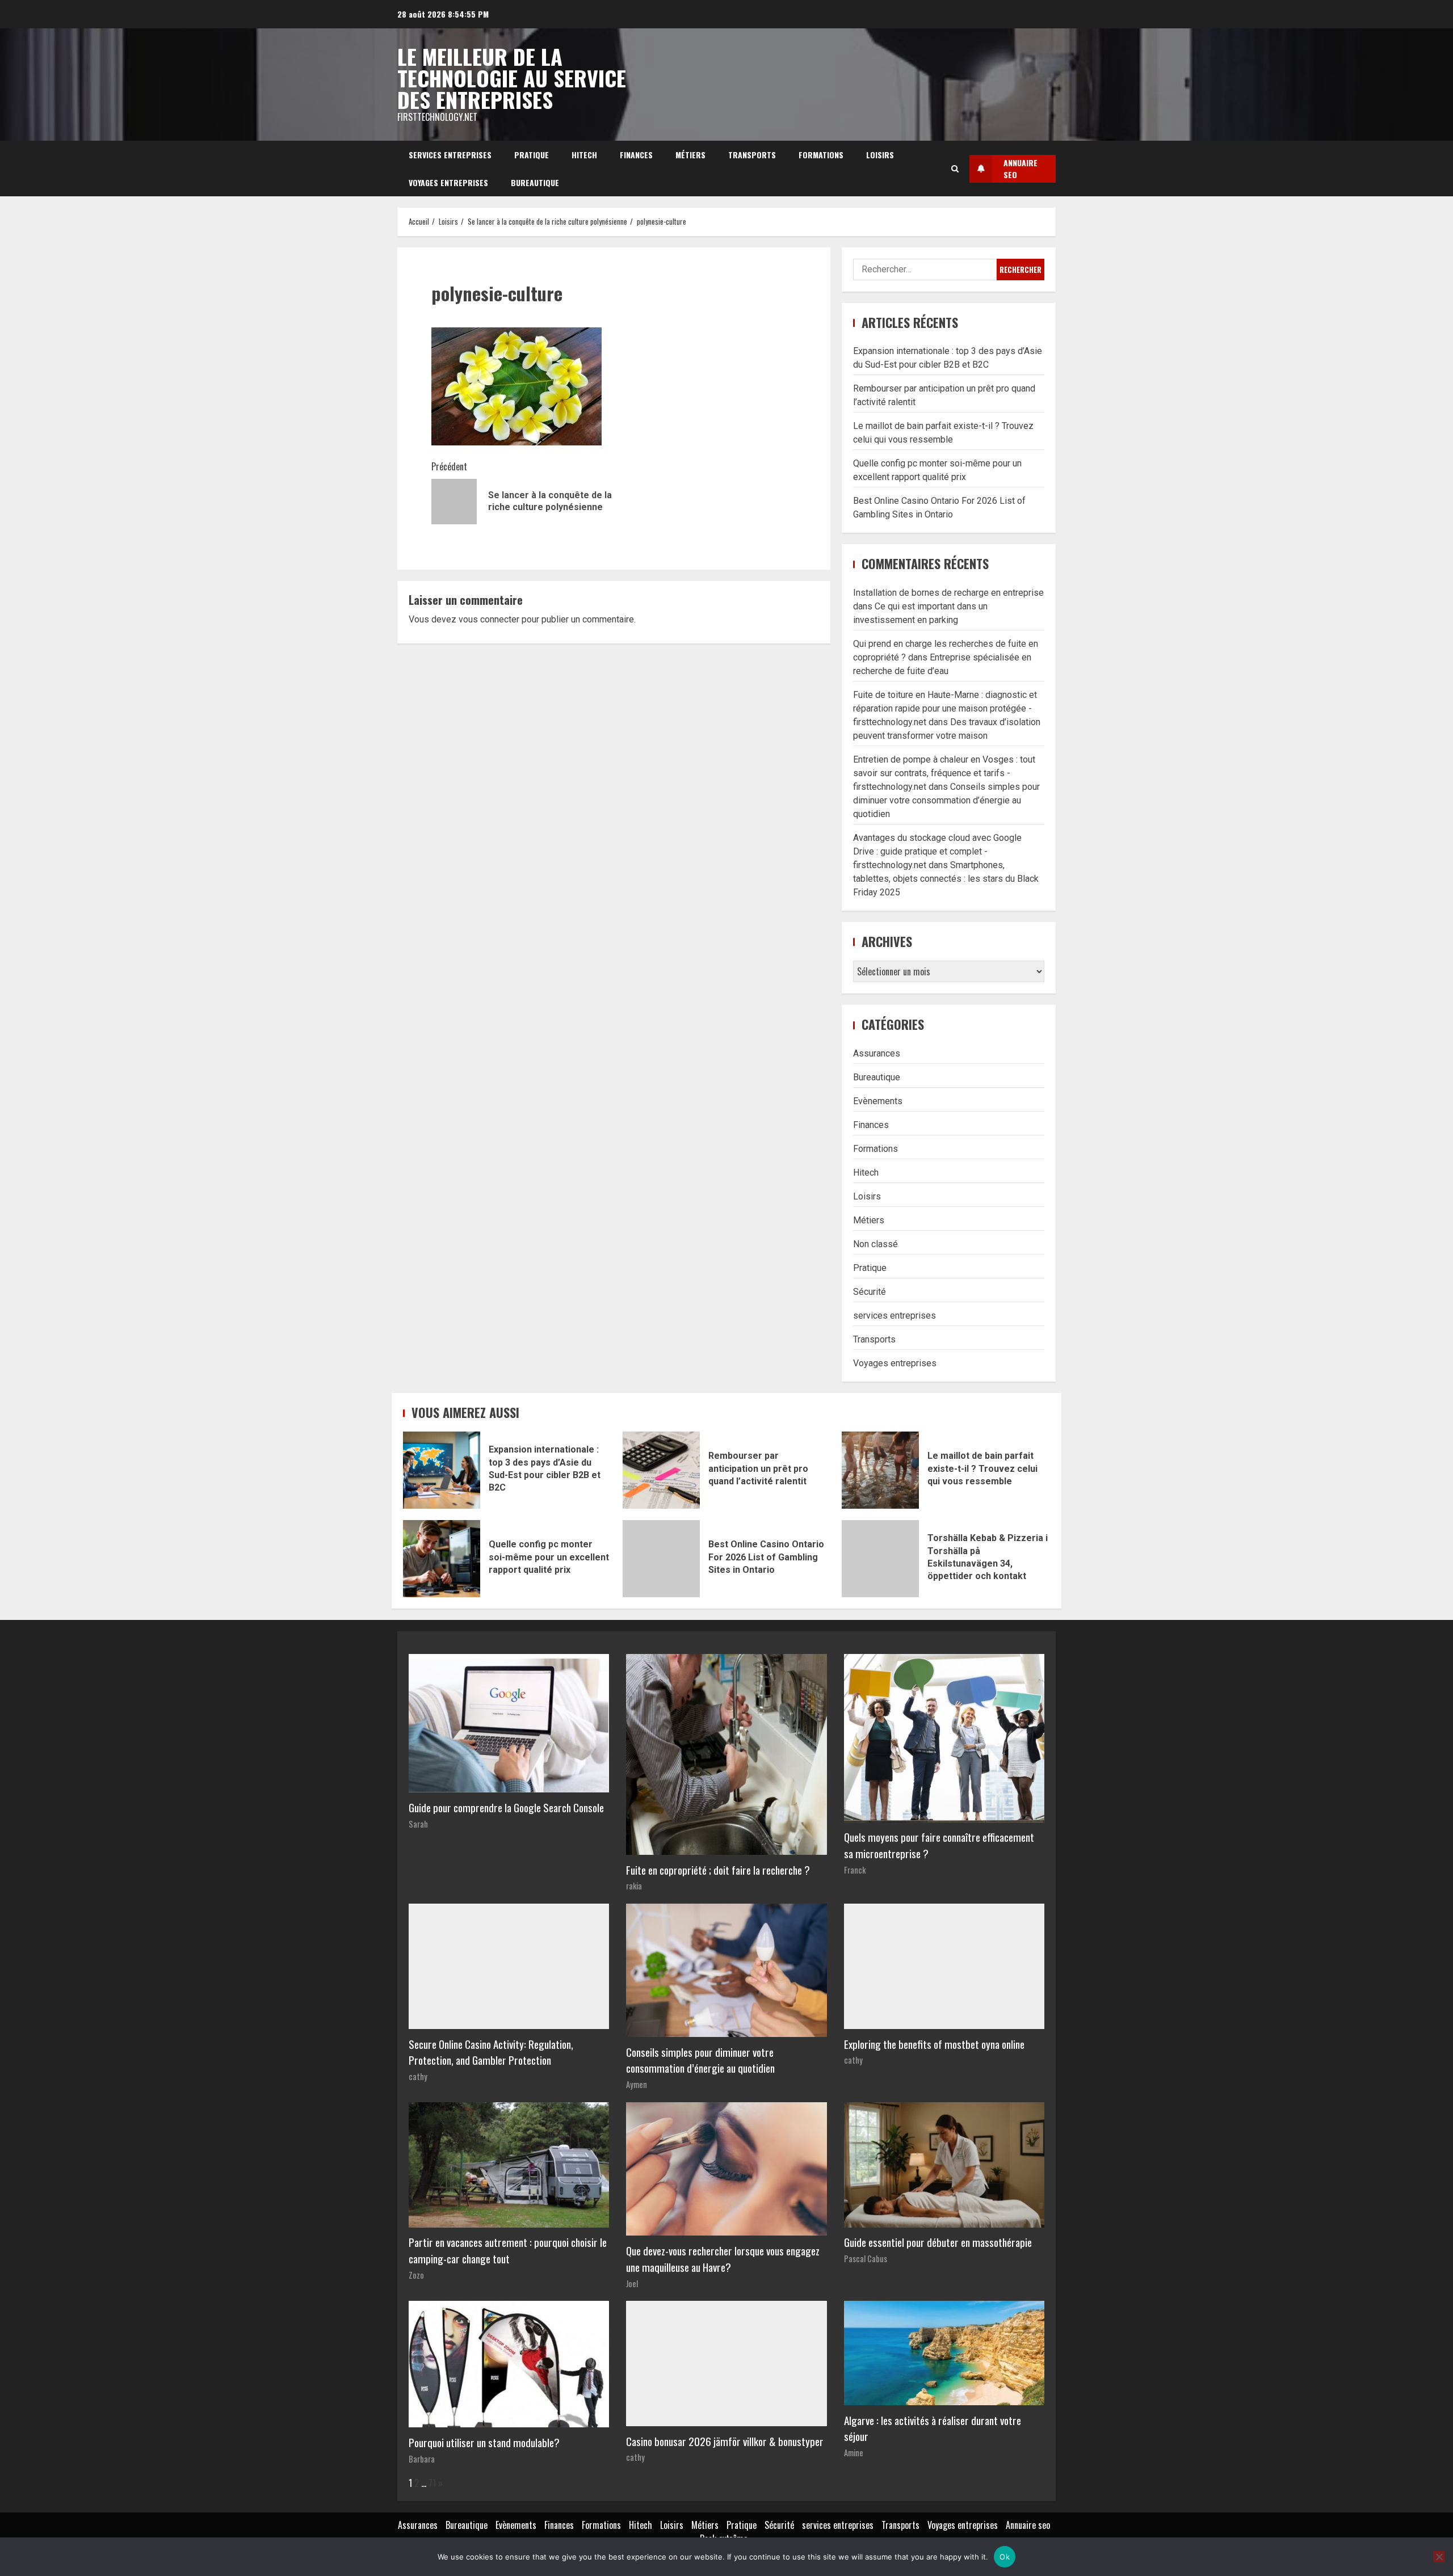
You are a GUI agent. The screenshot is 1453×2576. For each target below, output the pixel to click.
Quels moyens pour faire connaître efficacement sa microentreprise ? (939, 1845)
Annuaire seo (1028, 2525)
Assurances (877, 1053)
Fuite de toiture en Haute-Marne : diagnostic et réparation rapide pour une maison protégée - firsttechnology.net (945, 708)
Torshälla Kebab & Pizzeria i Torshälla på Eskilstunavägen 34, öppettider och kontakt (880, 1559)
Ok (1005, 2557)
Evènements (878, 1101)
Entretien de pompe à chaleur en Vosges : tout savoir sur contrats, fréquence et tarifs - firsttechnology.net (944, 773)
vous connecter (489, 619)
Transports (752, 155)
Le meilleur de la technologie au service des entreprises (512, 78)
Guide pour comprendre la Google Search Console (506, 1807)
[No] (1439, 2557)
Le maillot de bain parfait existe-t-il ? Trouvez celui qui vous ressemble (880, 1470)
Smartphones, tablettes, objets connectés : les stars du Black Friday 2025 (946, 879)
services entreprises (450, 155)
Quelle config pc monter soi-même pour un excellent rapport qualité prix (442, 1559)
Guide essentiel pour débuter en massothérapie (938, 2242)
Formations (821, 155)
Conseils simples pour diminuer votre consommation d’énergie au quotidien (946, 800)
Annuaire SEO (1021, 169)
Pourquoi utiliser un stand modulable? (484, 2442)
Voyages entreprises (448, 182)
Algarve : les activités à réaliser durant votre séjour (933, 2428)
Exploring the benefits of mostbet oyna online (934, 2044)
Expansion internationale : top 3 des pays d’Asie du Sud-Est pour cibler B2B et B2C (442, 1470)
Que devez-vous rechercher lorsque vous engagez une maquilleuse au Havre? (723, 2259)
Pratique (532, 155)
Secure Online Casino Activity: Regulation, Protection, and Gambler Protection (491, 2052)
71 (432, 2483)
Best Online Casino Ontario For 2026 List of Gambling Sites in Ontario (661, 1559)
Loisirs (880, 155)
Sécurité (870, 1292)
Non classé (875, 1244)
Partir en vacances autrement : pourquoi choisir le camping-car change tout (508, 2250)
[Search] (955, 169)
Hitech (584, 155)
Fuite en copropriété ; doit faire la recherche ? (718, 1870)
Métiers (690, 155)
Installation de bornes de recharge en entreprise (948, 593)
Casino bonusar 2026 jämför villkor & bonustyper (725, 2441)
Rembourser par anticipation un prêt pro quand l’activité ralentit (661, 1470)
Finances (636, 155)
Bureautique (535, 182)
